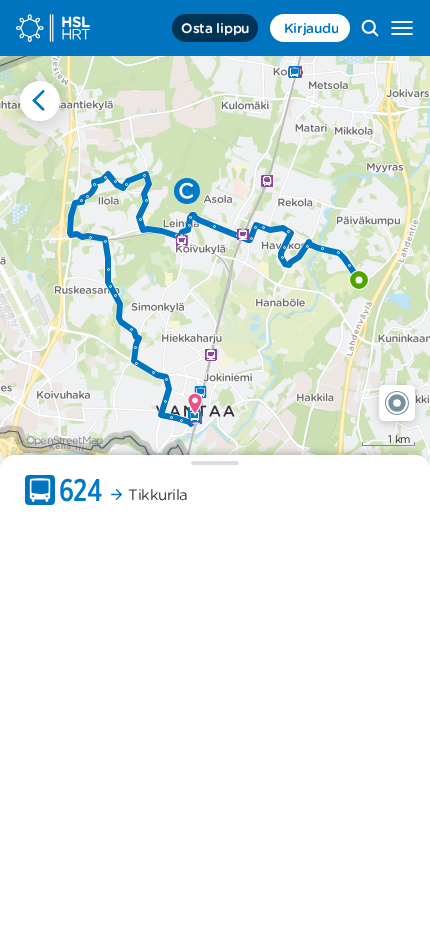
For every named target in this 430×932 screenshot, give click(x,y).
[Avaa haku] (370, 28)
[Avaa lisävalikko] (402, 28)
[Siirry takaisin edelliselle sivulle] (40, 101)
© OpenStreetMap (59, 440)
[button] (397, 403)
